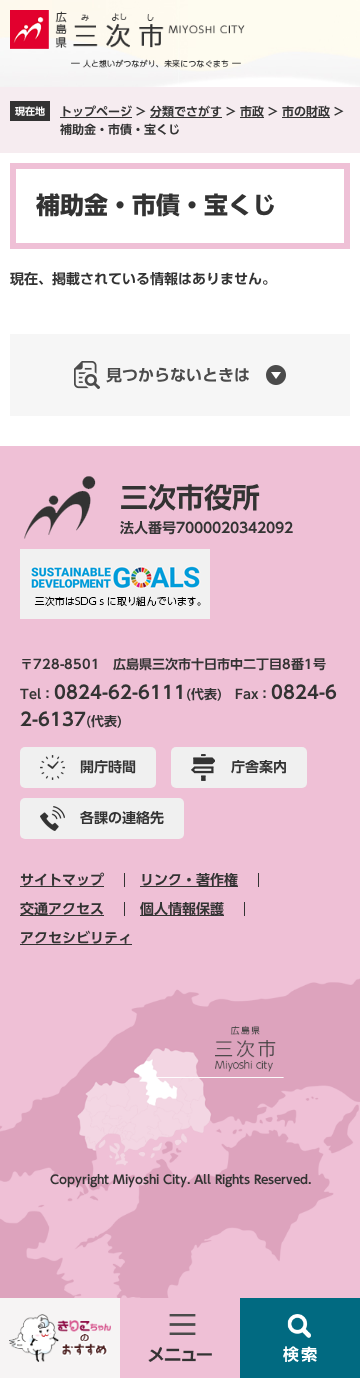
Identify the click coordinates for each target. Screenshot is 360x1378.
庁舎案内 (259, 767)
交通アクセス (62, 909)
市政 (252, 111)
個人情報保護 (182, 909)
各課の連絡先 (122, 818)
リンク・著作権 (189, 880)
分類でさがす (186, 111)
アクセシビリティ (76, 938)
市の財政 (306, 111)
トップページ (96, 111)
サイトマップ (62, 880)
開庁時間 (108, 767)
